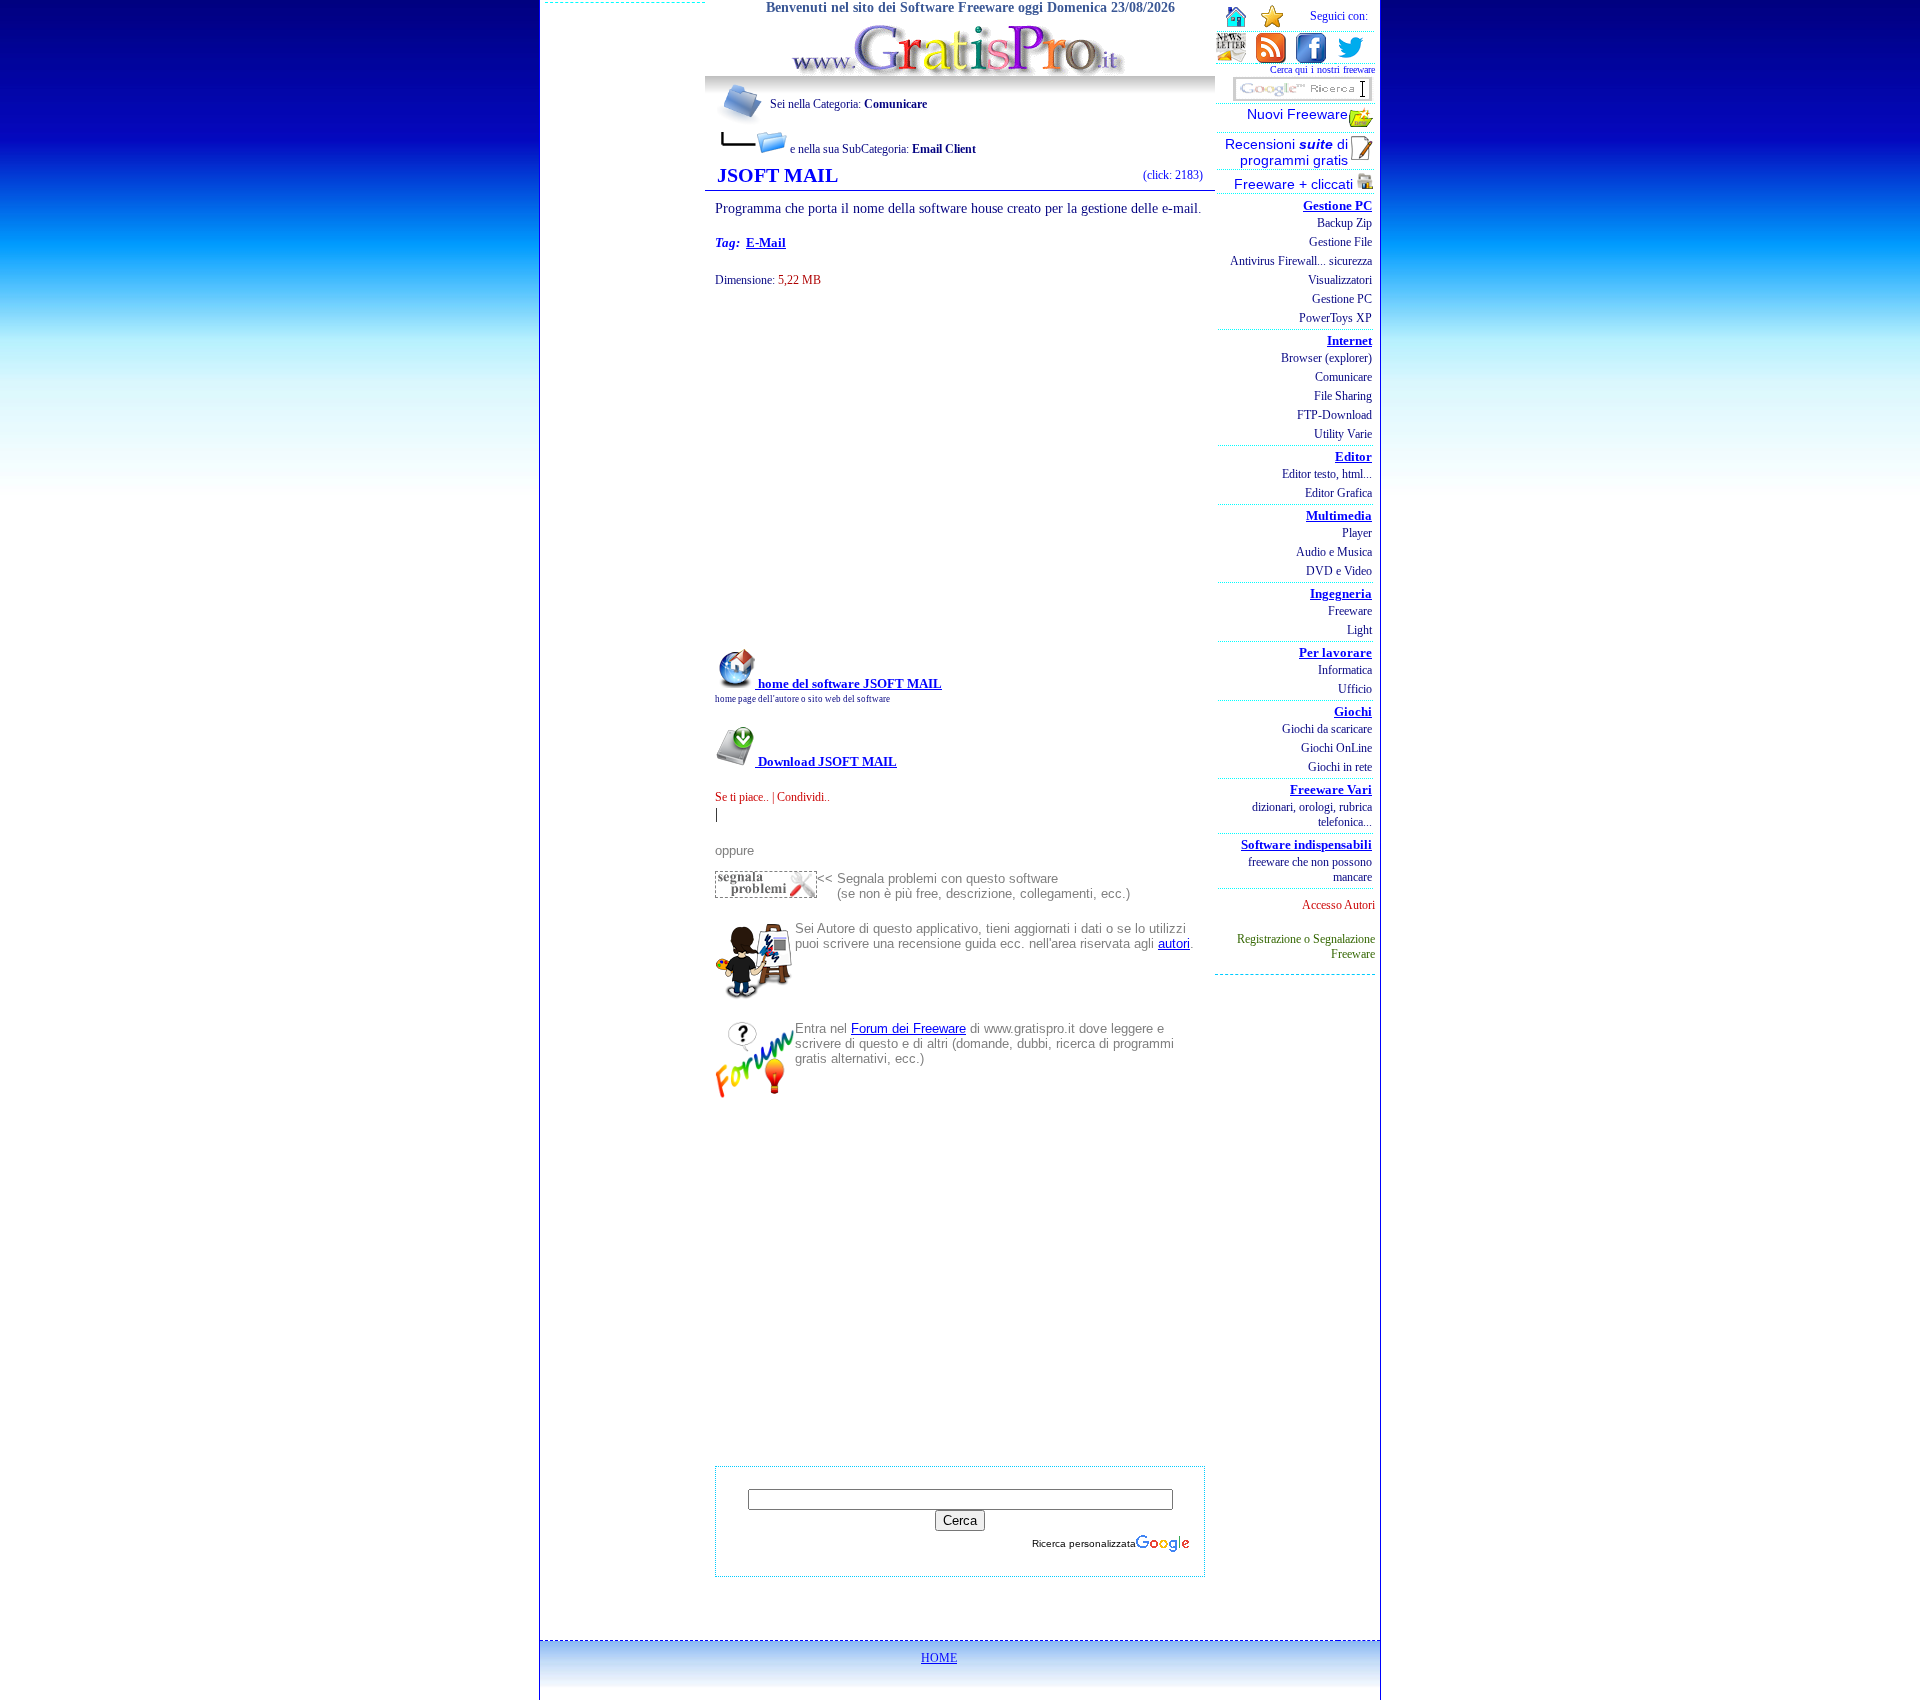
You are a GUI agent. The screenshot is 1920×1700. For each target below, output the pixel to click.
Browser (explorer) (1326, 358)
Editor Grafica (1338, 493)
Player (1357, 533)
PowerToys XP (1335, 318)
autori (1174, 943)
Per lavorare (1335, 652)
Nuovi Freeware (1297, 114)
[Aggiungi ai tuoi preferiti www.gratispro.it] (1272, 23)
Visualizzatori (1340, 280)
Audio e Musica (1334, 552)
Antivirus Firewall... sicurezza (1301, 261)
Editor (1353, 456)
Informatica (1345, 670)
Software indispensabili (1306, 844)
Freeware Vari (1331, 789)
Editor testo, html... (1327, 474)
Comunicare (1343, 377)
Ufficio (1355, 689)
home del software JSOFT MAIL (848, 683)
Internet (1349, 340)
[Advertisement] (933, 488)
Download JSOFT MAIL (826, 761)
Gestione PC (1337, 205)
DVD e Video (1339, 571)
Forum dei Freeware (908, 1028)
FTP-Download (1334, 415)
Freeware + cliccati (1295, 184)
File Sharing (1343, 396)
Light (1359, 630)
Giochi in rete (1340, 767)
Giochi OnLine (1336, 748)
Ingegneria (1341, 593)
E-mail (766, 242)
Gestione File (1340, 242)
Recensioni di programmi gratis (1286, 152)
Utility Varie (1343, 434)
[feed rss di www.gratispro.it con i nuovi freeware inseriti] (1271, 57)
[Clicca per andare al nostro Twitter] (1350, 57)
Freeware (1350, 611)
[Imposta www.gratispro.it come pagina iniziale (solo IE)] (1235, 24)
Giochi (1353, 711)
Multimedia (1339, 515)
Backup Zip (1344, 223)
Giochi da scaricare (1327, 729)
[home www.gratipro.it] (960, 70)
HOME (939, 1658)
